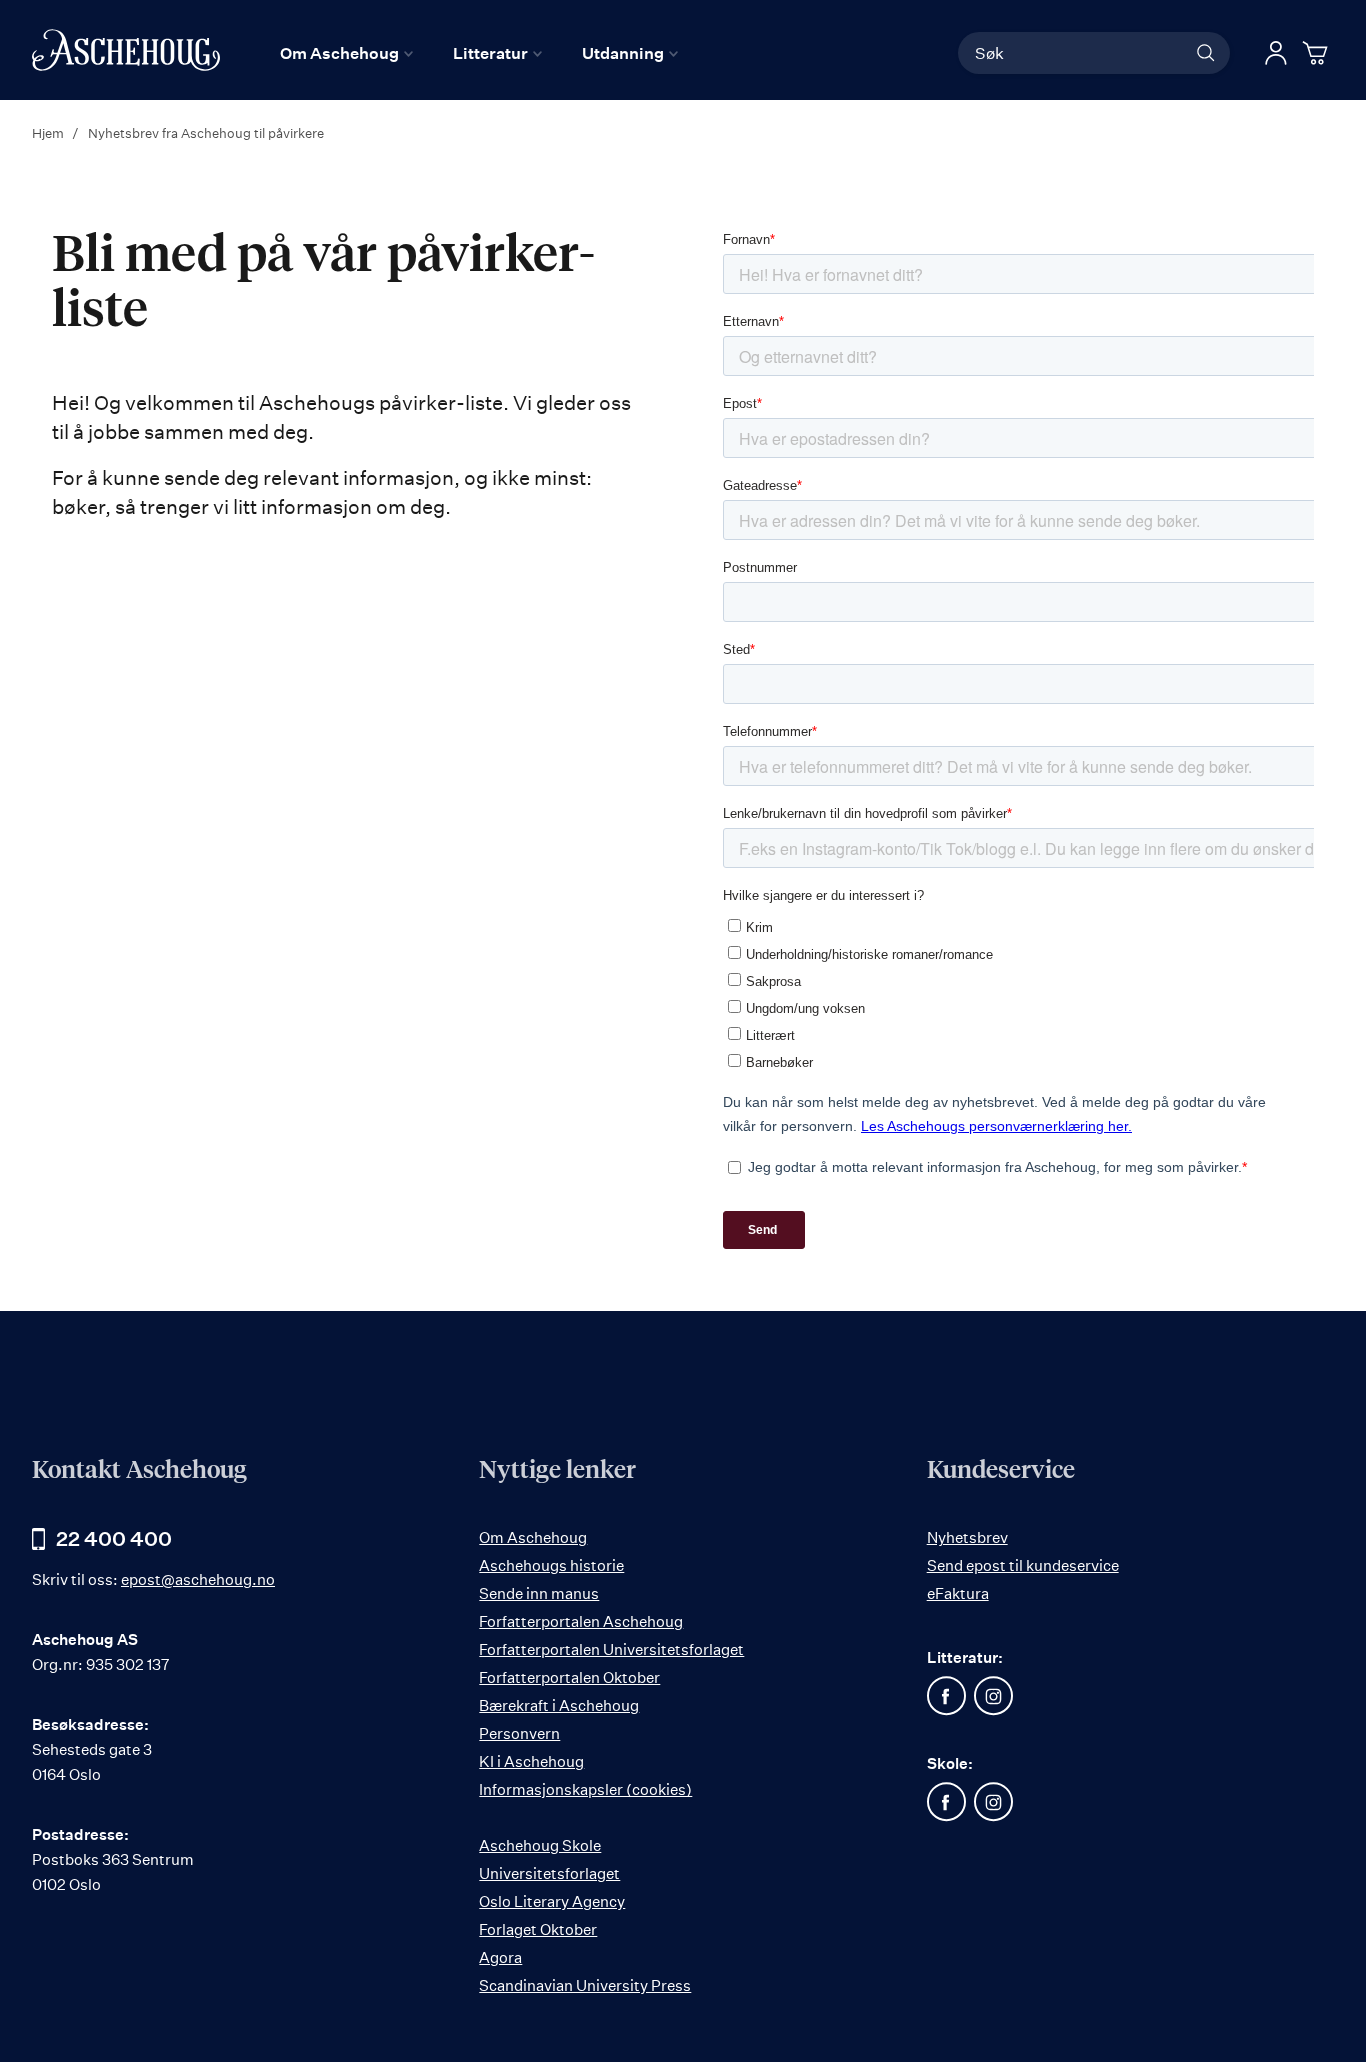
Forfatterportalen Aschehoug (581, 1621)
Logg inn (1276, 53)
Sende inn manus (539, 1593)
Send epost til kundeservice (1023, 1565)
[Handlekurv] (1318, 53)
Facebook (947, 1696)
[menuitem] (346, 53)
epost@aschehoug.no (198, 1579)
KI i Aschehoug (531, 1761)
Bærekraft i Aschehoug (559, 1705)
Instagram (994, 1696)
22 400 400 (114, 1538)
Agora (500, 1957)
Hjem (49, 133)
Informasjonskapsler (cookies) (585, 1789)
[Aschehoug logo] (126, 50)
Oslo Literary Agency (552, 1901)
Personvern (519, 1733)
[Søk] (1206, 53)
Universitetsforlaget (549, 1873)
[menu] (479, 53)
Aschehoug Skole (540, 1845)
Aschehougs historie (551, 1565)
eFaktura (958, 1593)
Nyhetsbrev (967, 1537)
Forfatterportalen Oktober (569, 1677)
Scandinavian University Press (585, 1985)
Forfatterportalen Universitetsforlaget (611, 1649)
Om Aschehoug (533, 1537)
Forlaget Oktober (538, 1929)
